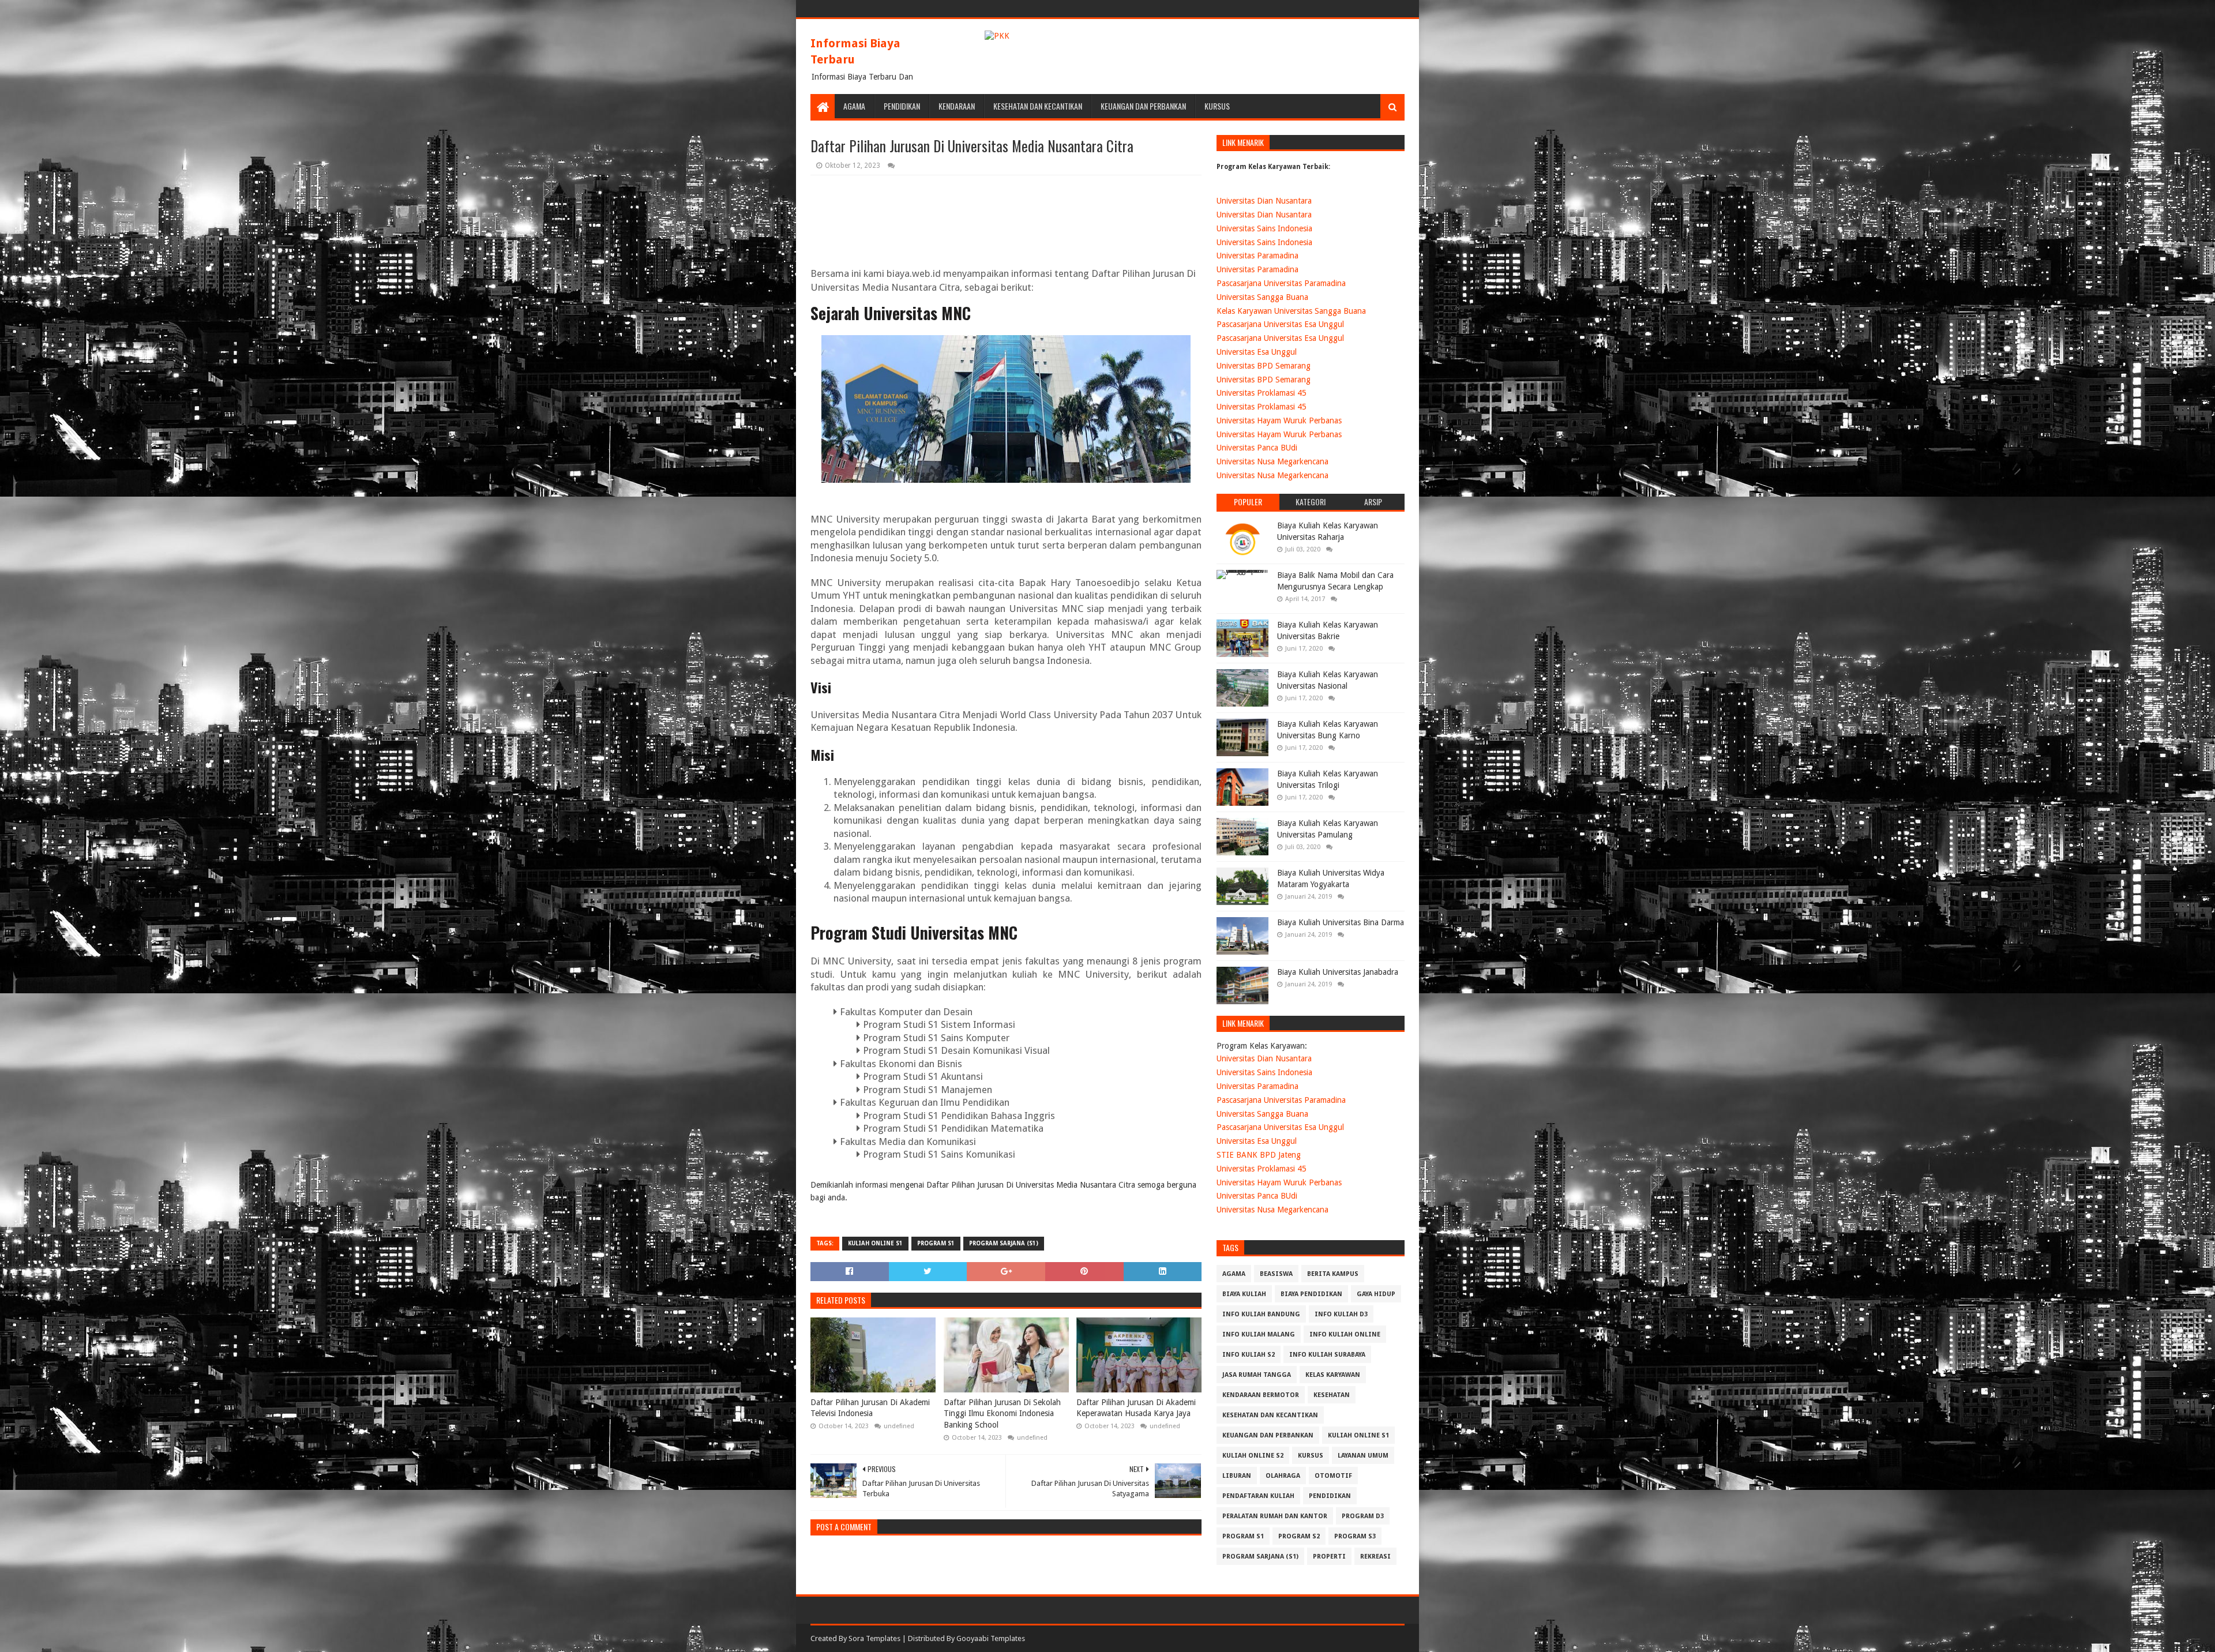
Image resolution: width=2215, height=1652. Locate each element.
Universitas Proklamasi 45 (1262, 393)
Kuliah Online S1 (875, 1243)
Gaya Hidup (1376, 1294)
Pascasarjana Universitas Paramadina (1281, 283)
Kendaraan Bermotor (1261, 1395)
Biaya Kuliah (1244, 1294)
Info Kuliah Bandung (1261, 1314)
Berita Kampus (1333, 1274)
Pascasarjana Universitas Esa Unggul (1280, 324)
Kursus (1217, 106)
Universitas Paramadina (1257, 256)
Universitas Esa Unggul (1257, 352)
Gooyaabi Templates (991, 1638)
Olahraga (1283, 1476)
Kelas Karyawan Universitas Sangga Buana (1291, 311)
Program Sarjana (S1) (1004, 1243)
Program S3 (1355, 1536)
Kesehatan (1332, 1395)
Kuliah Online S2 (1253, 1456)
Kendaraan (957, 106)
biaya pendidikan (1311, 1294)
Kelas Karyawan (1333, 1375)
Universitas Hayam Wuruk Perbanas (1279, 420)
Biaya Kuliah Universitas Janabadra (1338, 972)
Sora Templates (874, 1638)
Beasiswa (1276, 1274)
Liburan (1237, 1476)
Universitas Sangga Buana (1262, 297)
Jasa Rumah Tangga (1257, 1375)
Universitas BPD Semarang (1264, 366)
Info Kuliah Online (1345, 1334)
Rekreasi (1375, 1557)
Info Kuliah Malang (1259, 1334)
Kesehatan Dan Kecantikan (1038, 106)
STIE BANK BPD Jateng (1259, 1155)
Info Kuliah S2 (1249, 1355)
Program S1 (936, 1243)
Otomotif (1333, 1476)
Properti (1329, 1557)
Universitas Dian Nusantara (1264, 201)
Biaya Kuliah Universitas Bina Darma (1341, 922)
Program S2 (1299, 1536)
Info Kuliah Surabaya (1327, 1355)
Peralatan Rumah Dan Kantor (1275, 1516)
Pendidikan (902, 106)
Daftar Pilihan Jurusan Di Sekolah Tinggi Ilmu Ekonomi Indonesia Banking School (1002, 1413)
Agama (854, 106)
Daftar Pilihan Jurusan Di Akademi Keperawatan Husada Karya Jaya (1136, 1408)
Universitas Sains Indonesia (1264, 228)
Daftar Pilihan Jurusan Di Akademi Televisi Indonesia (870, 1408)
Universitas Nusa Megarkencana (1272, 461)
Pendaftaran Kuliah (1258, 1496)
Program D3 (1363, 1516)
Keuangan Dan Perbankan (1143, 106)
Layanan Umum (1363, 1456)
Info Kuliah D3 (1341, 1314)
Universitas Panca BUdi (1257, 448)
